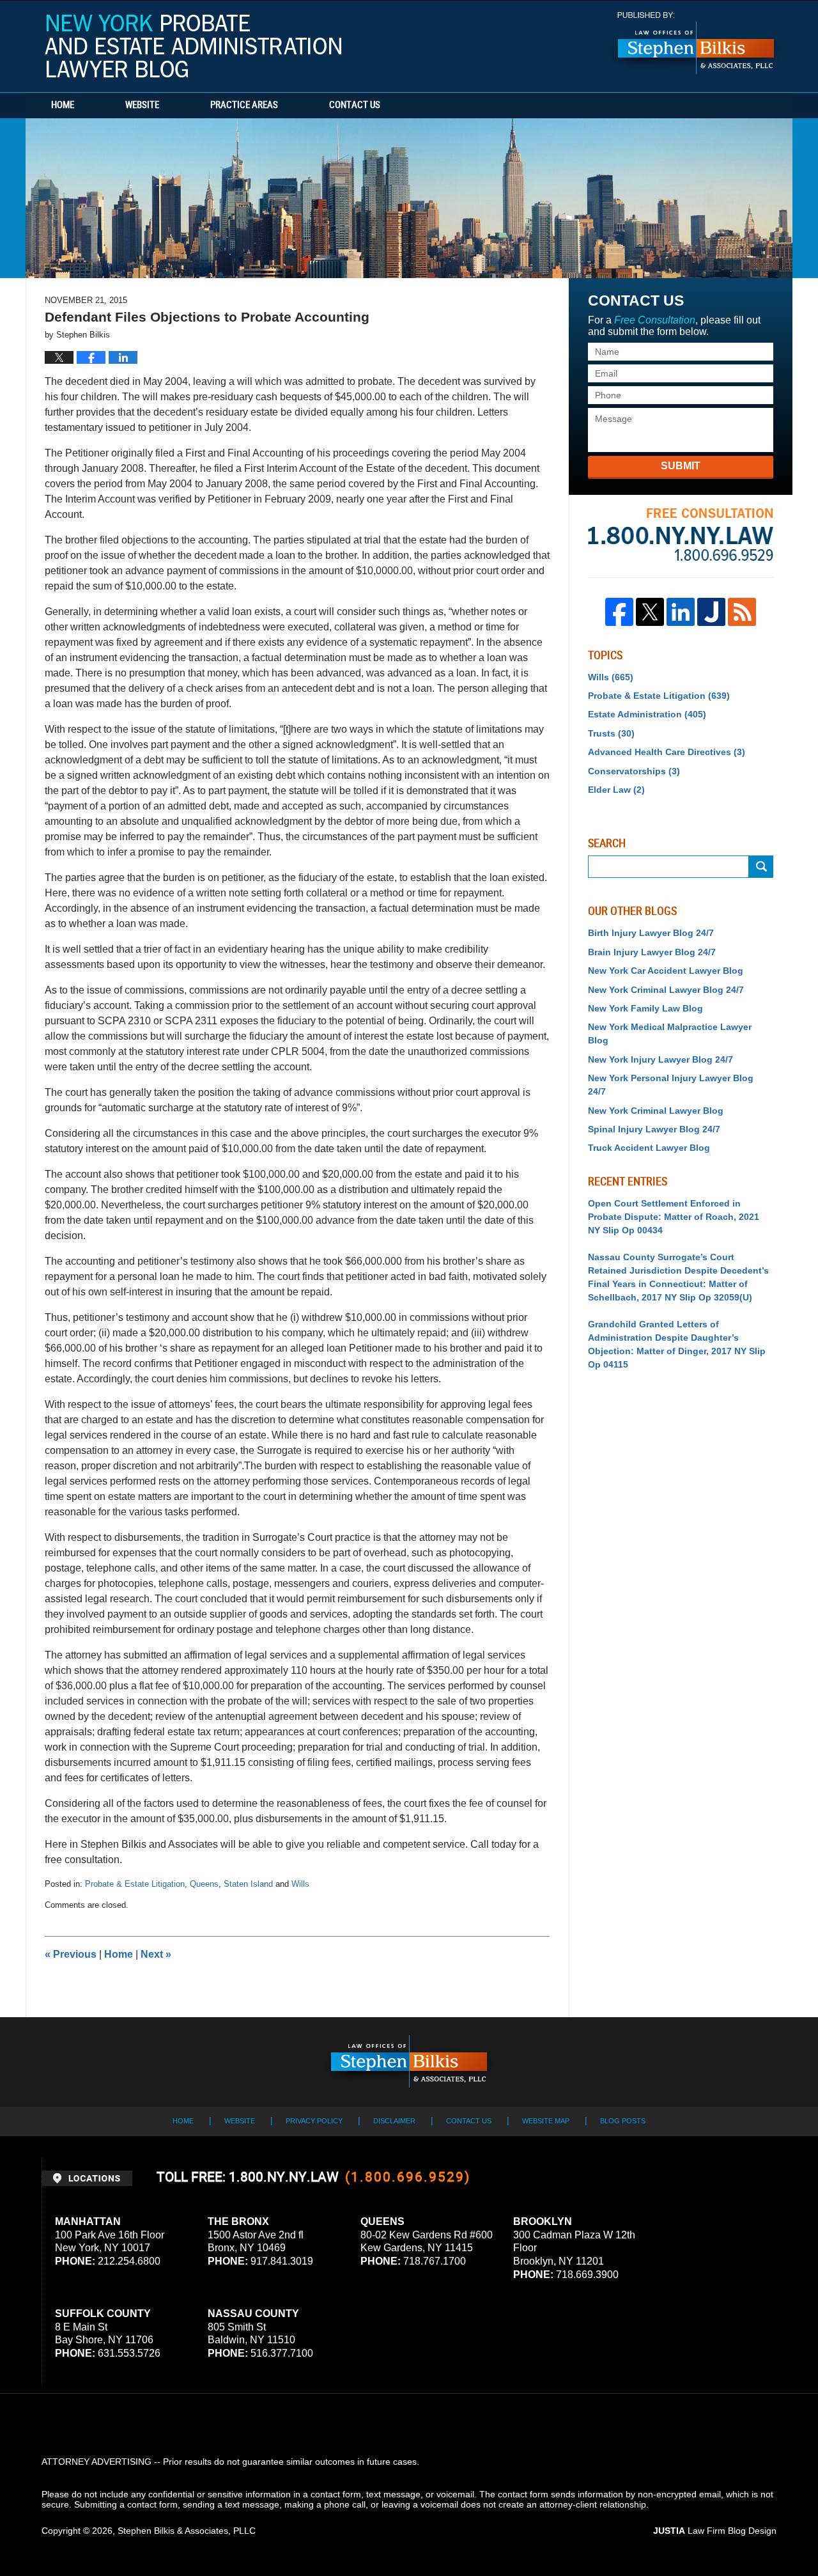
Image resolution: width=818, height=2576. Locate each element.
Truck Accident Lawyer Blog (649, 1148)
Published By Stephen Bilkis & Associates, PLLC (696, 43)
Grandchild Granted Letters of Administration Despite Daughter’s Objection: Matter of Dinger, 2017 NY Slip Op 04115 (677, 1344)
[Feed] (742, 612)
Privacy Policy (314, 2121)
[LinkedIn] (681, 612)
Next (156, 1954)
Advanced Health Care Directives (667, 752)
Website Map (546, 2121)
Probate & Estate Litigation (135, 1884)
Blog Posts (623, 2121)
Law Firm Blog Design (715, 2531)
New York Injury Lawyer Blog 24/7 (660, 1059)
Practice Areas (244, 105)
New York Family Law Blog (645, 1008)
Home (63, 105)
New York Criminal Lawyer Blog (656, 1111)
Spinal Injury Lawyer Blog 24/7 (654, 1129)
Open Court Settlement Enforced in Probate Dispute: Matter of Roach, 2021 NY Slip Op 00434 (674, 1217)
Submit (681, 466)
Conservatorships (634, 771)
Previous (71, 1954)
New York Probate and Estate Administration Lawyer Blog (193, 46)
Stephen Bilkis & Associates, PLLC (187, 2531)
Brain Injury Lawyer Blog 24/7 (652, 952)
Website (142, 105)
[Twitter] (650, 612)
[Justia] (711, 612)
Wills (300, 1884)
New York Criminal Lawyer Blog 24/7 (666, 990)
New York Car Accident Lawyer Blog (666, 971)
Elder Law (616, 790)
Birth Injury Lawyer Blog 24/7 (651, 933)
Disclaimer (394, 2121)
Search (761, 867)
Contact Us (355, 105)
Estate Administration (647, 714)
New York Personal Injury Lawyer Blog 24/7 (671, 1085)
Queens (204, 1884)
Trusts (611, 733)
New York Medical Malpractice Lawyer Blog (670, 1034)
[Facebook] (619, 612)
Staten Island (248, 1884)
